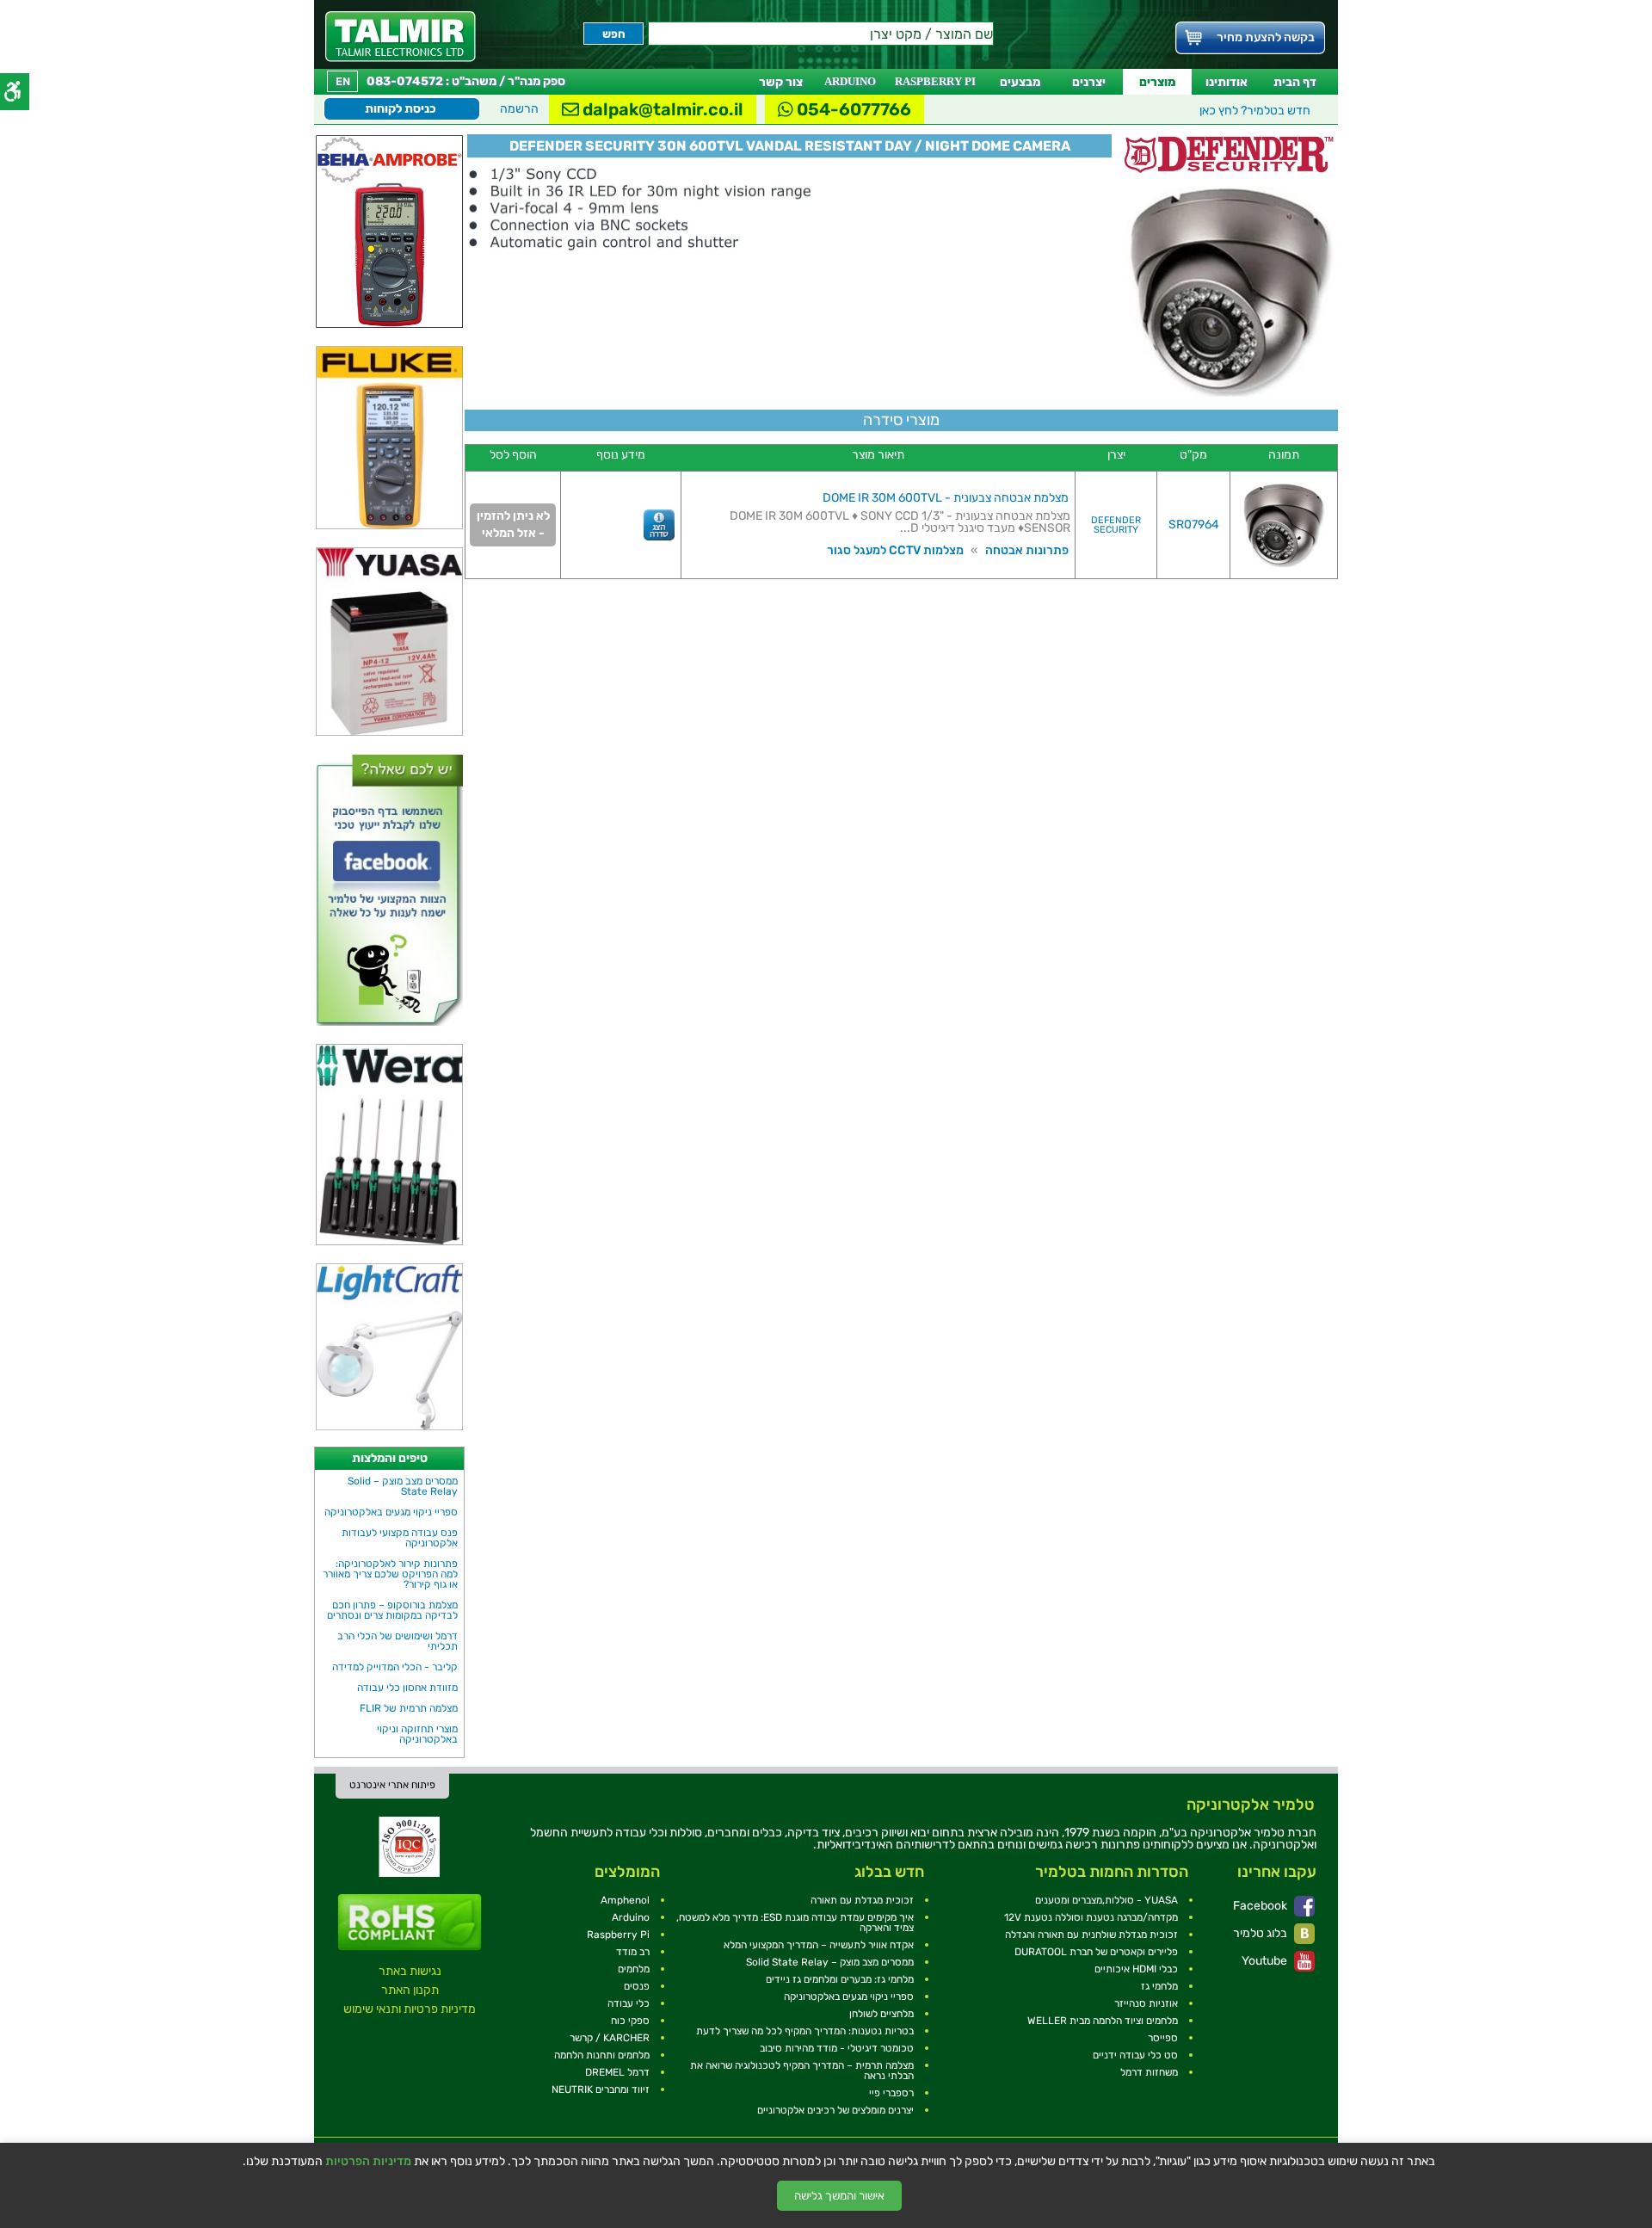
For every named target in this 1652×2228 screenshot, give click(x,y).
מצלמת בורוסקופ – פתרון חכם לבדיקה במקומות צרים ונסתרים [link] (392, 1610)
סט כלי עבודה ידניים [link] (1135, 2055)
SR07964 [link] (1194, 525)
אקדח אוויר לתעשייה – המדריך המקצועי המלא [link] (819, 1945)
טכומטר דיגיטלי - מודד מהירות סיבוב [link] (837, 2048)
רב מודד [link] (633, 1952)
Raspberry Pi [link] (618, 1935)
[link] (401, 37)
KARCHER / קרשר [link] (610, 2038)
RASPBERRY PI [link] (935, 81)
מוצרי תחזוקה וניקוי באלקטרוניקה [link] (417, 1734)
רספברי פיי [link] (891, 2093)
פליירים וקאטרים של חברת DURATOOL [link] (1096, 1952)
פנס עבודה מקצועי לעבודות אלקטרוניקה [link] (400, 1538)
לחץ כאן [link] (1255, 111)
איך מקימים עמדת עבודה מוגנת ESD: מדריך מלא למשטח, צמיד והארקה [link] (795, 1922)
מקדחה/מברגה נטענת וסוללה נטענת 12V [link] (1091, 1917)
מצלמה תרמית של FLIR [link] (409, 1708)
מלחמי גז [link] (1159, 1986)
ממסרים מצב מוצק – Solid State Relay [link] (403, 1486)
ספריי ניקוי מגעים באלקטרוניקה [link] (391, 1512)
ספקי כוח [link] (630, 2021)
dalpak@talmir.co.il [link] (661, 109)
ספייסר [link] (1163, 2038)
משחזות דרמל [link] (1149, 2072)
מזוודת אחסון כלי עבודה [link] (407, 1688)
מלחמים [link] (634, 1969)
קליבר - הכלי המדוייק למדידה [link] (395, 1667)
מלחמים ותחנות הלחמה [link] (602, 2055)
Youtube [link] (1266, 1961)
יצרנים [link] (1089, 82)
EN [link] (343, 81)
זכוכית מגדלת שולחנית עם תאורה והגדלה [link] (1091, 1935)
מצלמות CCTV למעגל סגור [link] (895, 550)
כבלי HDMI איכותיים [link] (1136, 1969)
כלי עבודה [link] (629, 2003)
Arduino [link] (631, 1917)
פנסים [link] (637, 1986)
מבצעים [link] (1020, 82)
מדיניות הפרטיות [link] (368, 2162)
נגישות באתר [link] (410, 1971)
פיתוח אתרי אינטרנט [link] (392, 1785)
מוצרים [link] (1157, 82)
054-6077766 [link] (852, 109)
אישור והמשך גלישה (839, 2196)
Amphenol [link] (625, 1900)
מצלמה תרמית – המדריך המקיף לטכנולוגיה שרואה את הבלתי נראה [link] (802, 2071)
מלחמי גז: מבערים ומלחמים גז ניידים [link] (840, 1979)
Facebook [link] (1261, 1906)
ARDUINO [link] (850, 81)
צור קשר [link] (781, 82)
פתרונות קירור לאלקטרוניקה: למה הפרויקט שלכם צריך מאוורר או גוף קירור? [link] (390, 1574)
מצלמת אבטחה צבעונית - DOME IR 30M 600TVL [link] (946, 498)
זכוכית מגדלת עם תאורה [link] (862, 1900)
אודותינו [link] (1227, 82)
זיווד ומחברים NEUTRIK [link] (601, 2089)
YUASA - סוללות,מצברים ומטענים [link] (1106, 1900)
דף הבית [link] (1295, 82)
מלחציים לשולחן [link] (881, 2014)
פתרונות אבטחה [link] (1027, 550)
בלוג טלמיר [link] (1261, 1933)
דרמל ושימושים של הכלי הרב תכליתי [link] (398, 1641)
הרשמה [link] (519, 109)
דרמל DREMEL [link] (617, 2072)
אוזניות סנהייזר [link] (1146, 2003)
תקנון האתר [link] (410, 1990)
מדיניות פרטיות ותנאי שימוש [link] (410, 2009)
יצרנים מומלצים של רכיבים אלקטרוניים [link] (835, 2110)
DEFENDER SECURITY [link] (1116, 525)
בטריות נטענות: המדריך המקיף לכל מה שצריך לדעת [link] (805, 2031)
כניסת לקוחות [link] (401, 109)
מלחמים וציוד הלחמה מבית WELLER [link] (1103, 2021)
